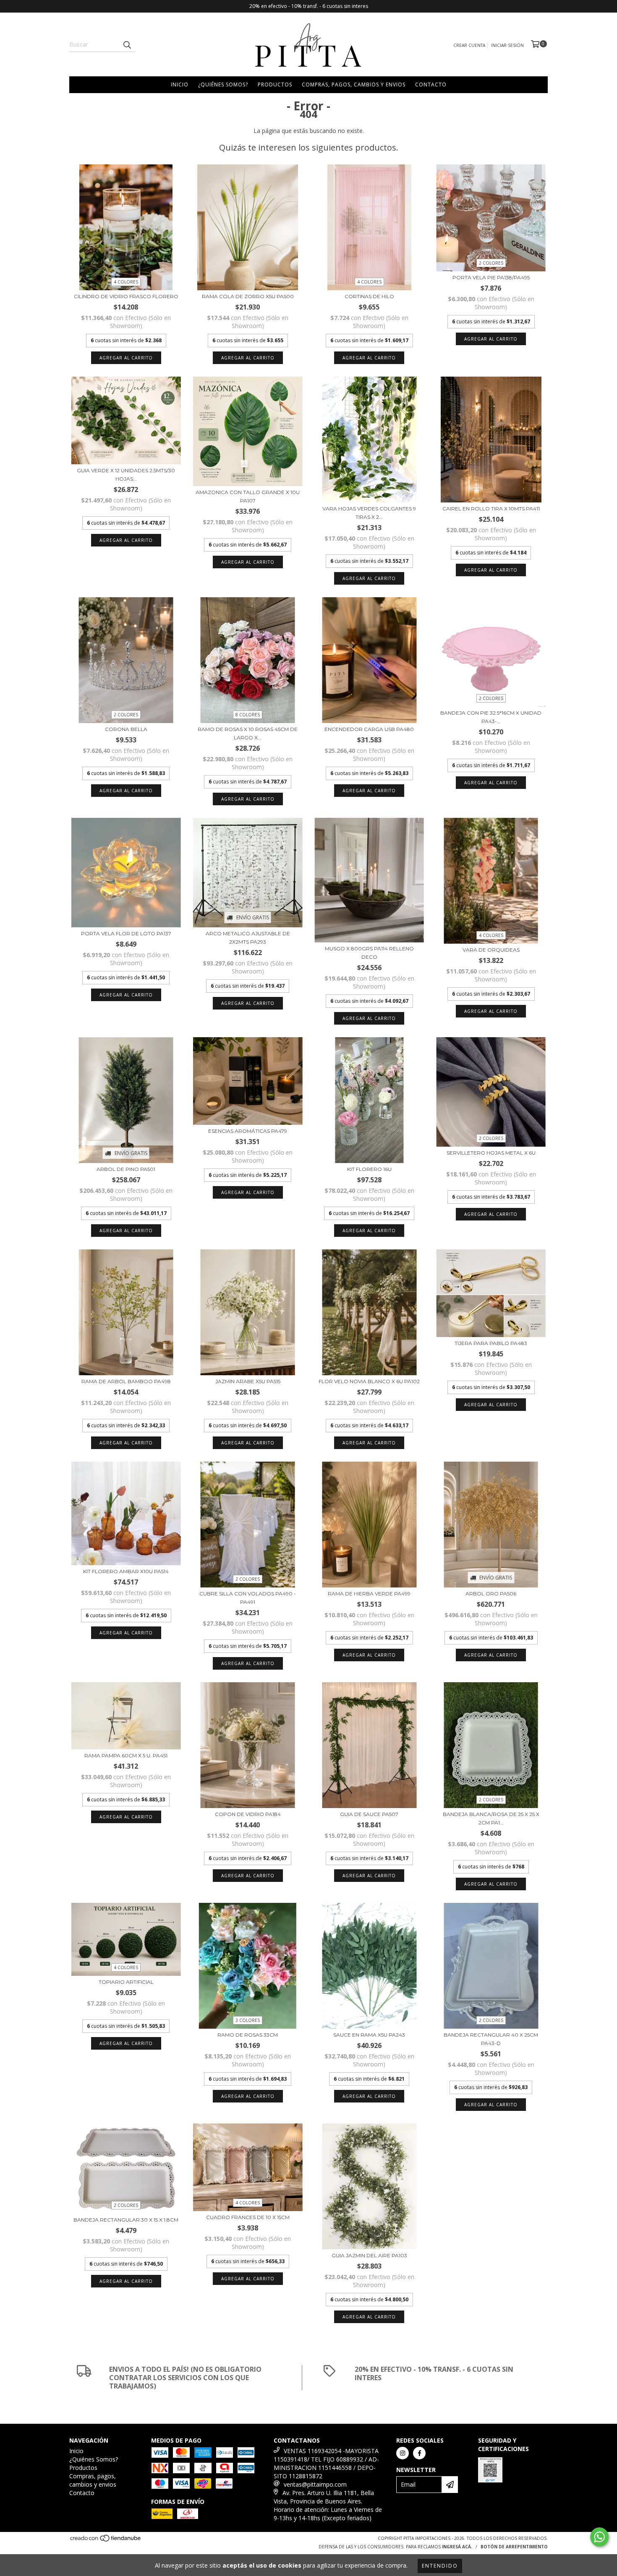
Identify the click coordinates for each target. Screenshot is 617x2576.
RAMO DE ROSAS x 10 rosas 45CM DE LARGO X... (248, 733)
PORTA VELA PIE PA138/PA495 (491, 277)
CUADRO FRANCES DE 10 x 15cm (248, 2217)
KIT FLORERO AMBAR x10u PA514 (126, 1571)
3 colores (248, 2020)
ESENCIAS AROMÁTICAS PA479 (248, 1131)
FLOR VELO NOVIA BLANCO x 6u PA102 (369, 1381)
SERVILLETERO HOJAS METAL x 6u (491, 1153)
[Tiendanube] (106, 2540)
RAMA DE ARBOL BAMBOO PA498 (126, 1381)
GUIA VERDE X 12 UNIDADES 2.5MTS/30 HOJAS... (126, 475)
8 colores (248, 715)
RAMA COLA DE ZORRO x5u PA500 (248, 296)
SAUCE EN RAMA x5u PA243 (369, 2035)
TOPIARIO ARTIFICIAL (126, 1982)
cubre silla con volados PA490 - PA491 (248, 1598)
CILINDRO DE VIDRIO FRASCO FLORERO (126, 296)
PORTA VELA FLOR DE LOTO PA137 (126, 933)
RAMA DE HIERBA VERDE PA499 (369, 1594)
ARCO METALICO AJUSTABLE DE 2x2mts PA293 (248, 938)
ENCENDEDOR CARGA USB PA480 (369, 729)
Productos (275, 85)
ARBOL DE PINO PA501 (126, 1169)
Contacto (431, 85)
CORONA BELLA (126, 729)
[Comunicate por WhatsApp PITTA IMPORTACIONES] (599, 2537)
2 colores (491, 263)
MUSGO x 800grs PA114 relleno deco (369, 953)
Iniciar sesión (507, 45)
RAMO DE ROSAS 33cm (248, 2035)
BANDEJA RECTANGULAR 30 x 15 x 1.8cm (126, 2220)
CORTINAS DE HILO (369, 296)
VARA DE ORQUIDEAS (491, 950)
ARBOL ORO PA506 (491, 1594)
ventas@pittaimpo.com (315, 2484)
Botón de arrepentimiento (514, 2547)
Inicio (180, 85)
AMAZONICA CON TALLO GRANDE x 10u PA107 (248, 496)
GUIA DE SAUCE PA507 (369, 1814)
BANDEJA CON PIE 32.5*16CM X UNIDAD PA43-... (491, 717)
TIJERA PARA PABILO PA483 (491, 1343)
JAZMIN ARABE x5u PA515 (248, 1381)
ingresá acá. (457, 2547)
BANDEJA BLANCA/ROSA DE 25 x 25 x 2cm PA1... (491, 1818)
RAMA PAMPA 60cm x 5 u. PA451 (126, 1755)
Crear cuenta (469, 45)
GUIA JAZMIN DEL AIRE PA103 (369, 2255)
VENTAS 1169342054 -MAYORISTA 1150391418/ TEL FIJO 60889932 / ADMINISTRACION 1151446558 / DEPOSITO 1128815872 (326, 2463)
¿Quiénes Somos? (223, 85)
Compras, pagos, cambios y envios (354, 85)
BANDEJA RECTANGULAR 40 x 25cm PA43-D (491, 2039)
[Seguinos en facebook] (419, 2453)
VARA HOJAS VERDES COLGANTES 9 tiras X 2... (369, 513)
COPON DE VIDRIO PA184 (248, 1814)
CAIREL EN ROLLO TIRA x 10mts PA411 (491, 509)
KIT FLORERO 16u (369, 1169)
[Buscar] (127, 44)
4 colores (126, 282)
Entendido (440, 2566)
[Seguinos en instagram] (403, 2453)
